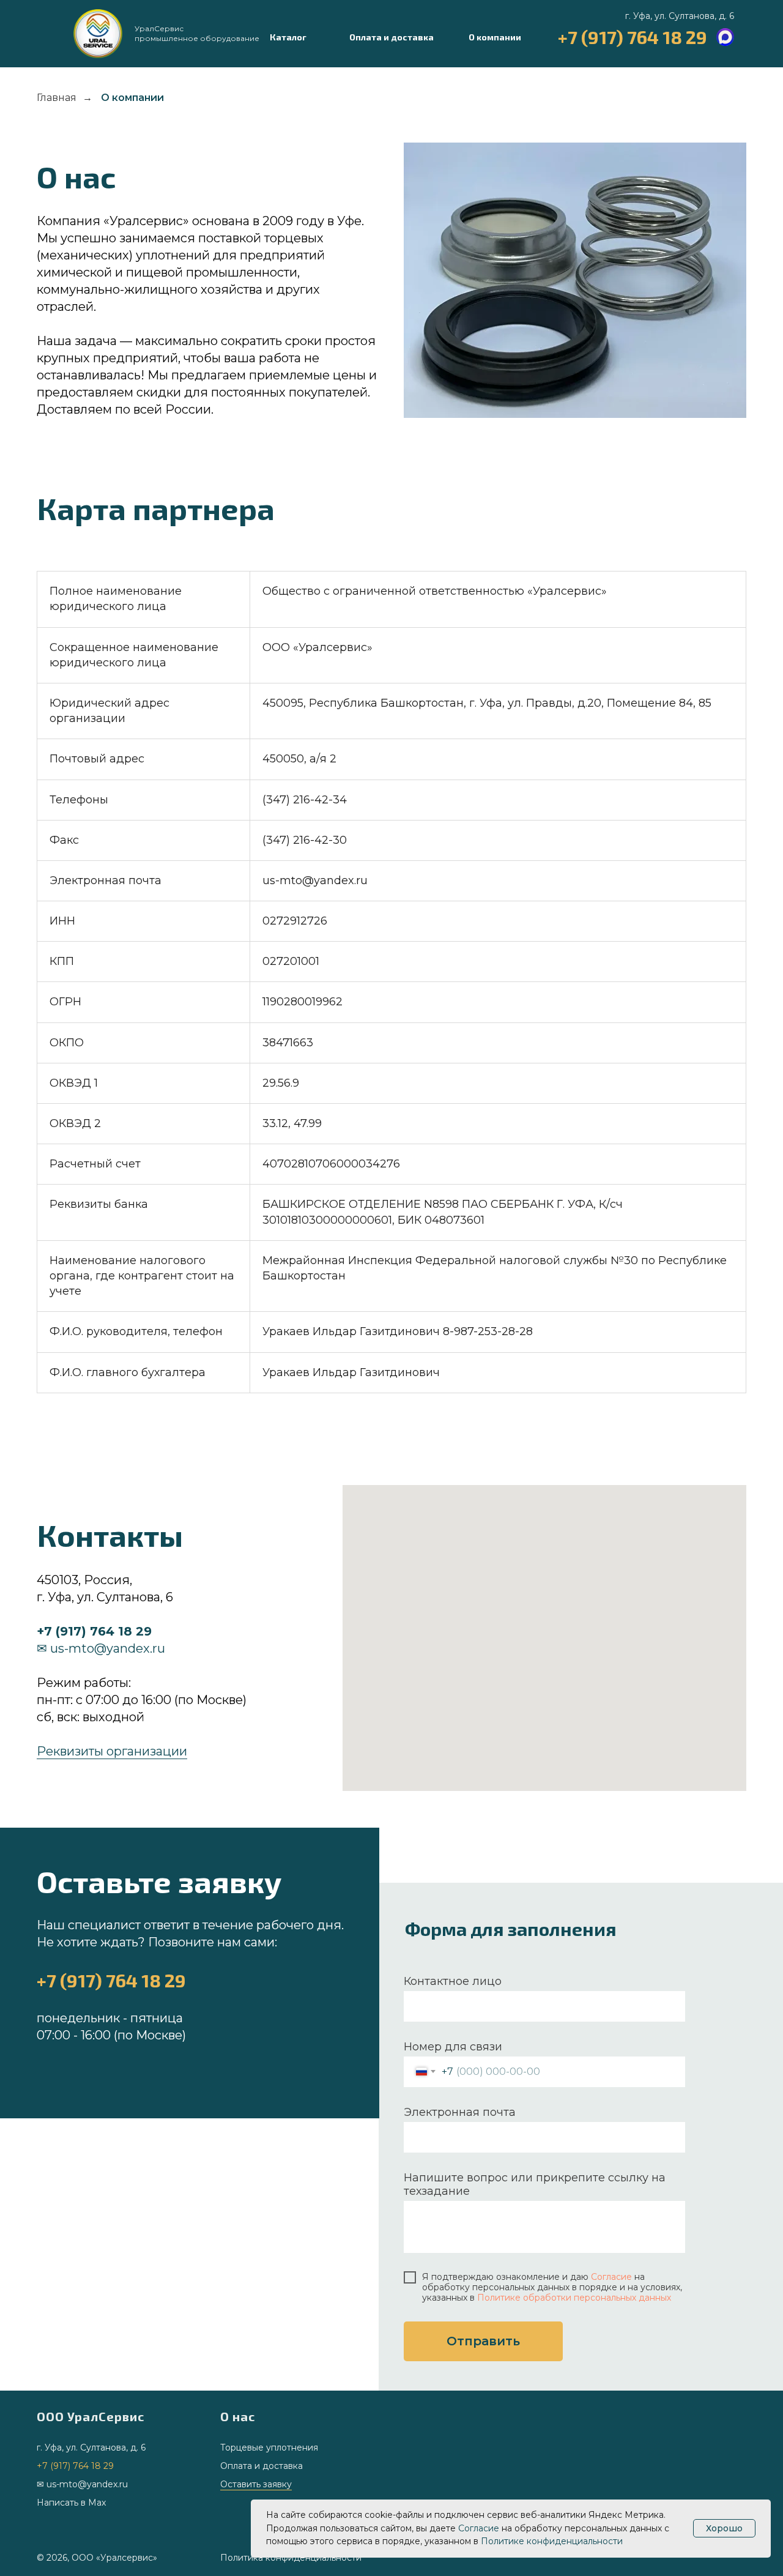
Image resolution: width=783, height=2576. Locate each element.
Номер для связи (453, 2047)
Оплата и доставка (262, 2466)
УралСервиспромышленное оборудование (197, 33)
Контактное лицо (453, 1981)
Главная (57, 98)
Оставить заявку (256, 2484)
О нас (238, 2416)
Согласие (611, 2277)
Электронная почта (460, 2112)
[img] (98, 34)
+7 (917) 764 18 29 (633, 37)
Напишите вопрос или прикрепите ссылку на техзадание (535, 2184)
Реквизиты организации (112, 1751)
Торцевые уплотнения (269, 2448)
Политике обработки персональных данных (574, 2298)
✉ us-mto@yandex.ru (101, 1648)
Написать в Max (71, 2503)
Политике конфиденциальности (552, 2541)
